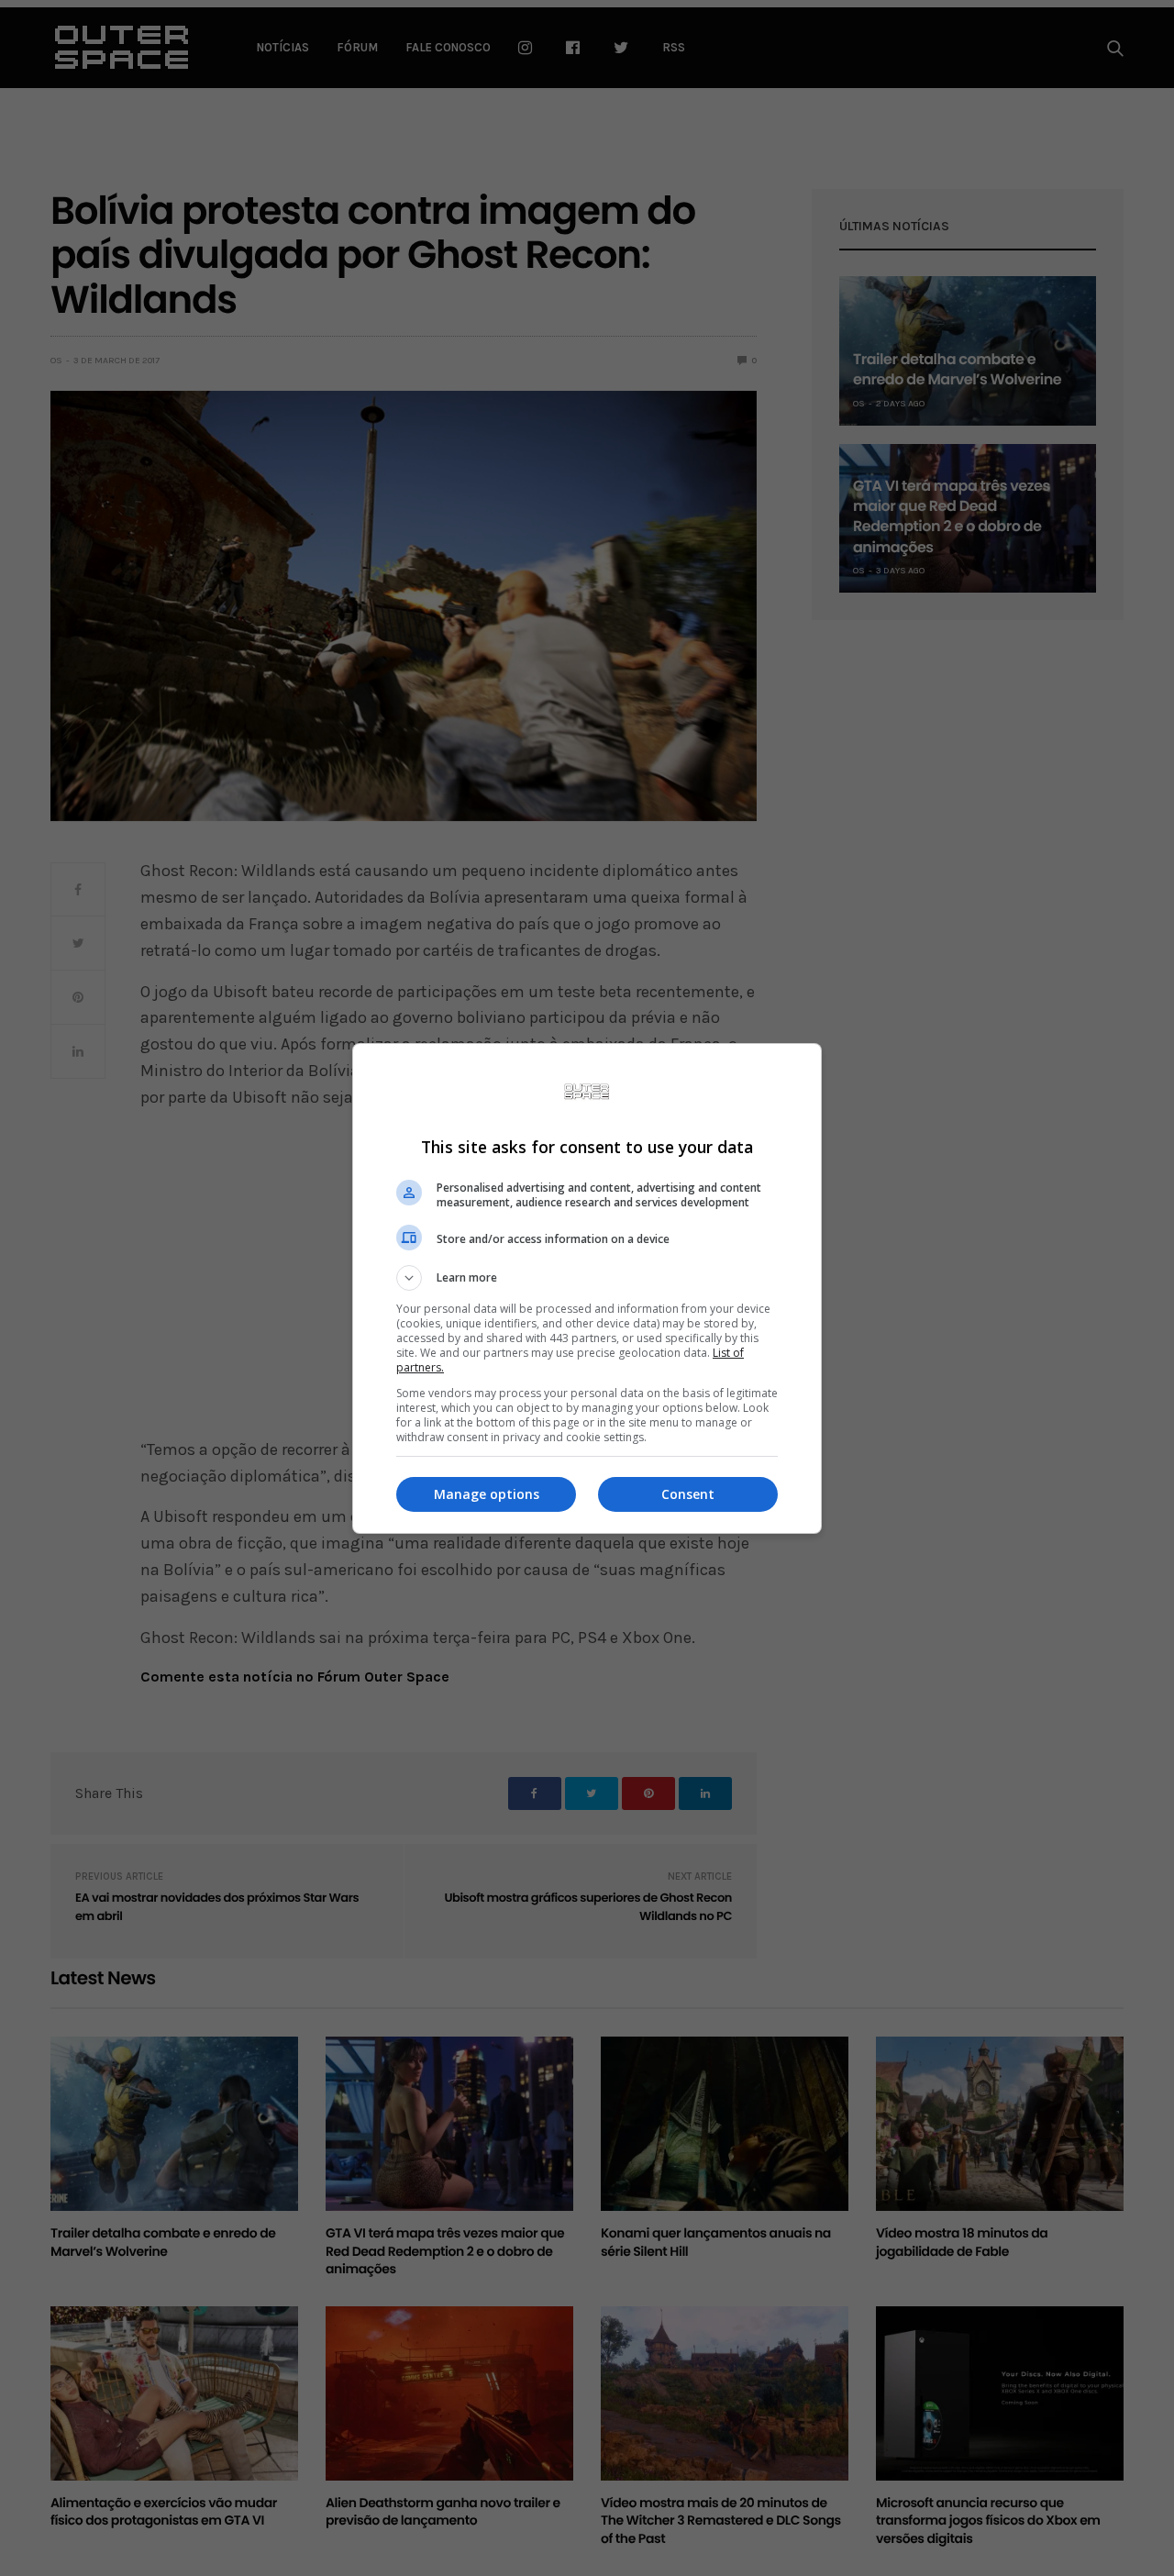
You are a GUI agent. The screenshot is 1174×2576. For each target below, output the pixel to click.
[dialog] (587, 1288)
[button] (587, 1278)
